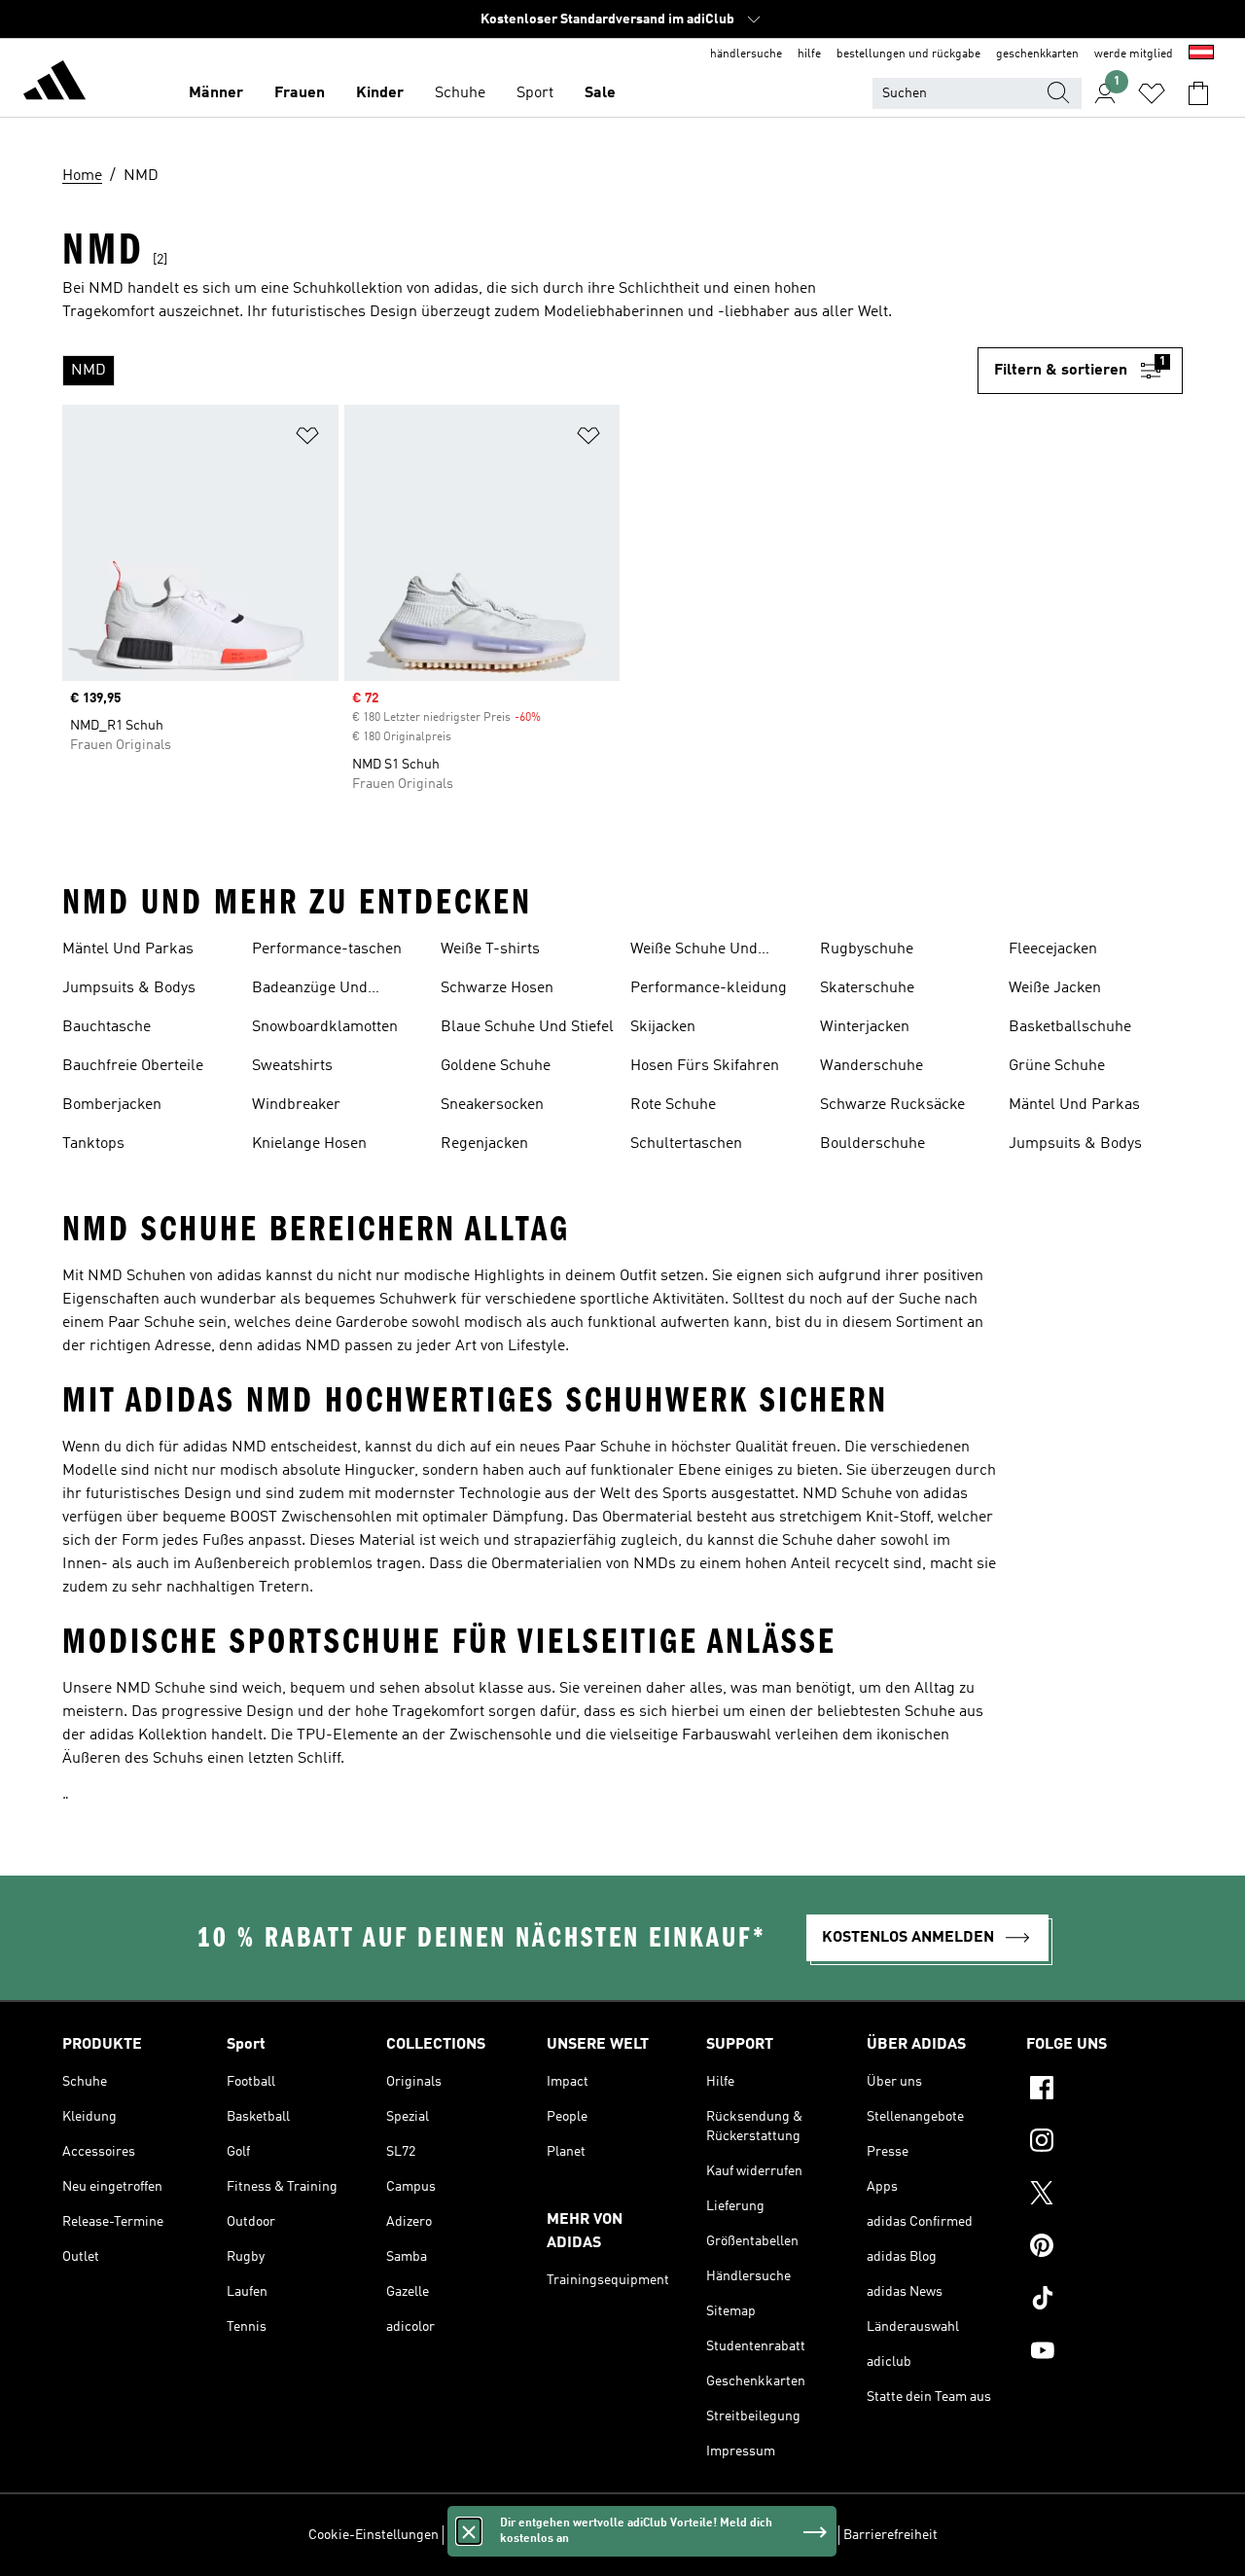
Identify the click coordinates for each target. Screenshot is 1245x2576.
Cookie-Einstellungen (373, 2535)
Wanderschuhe (871, 1066)
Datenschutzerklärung (677, 2535)
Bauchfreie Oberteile (133, 1066)
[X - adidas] (1104, 2196)
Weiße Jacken (1055, 988)
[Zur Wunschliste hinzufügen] (307, 439)
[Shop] (54, 84)
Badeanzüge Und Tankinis (310, 990)
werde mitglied (1134, 54)
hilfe (809, 54)
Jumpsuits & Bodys (129, 988)
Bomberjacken (112, 1105)
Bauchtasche (107, 1027)
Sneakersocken (492, 1105)
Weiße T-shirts (490, 949)
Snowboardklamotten (325, 1027)
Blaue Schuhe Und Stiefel (527, 1027)
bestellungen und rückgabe (908, 54)
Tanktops (93, 1144)
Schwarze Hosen (497, 988)
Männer (216, 93)
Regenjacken (484, 1144)
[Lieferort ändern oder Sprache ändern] (1201, 54)
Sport (535, 93)
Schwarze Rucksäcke (892, 1105)
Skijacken (663, 1027)
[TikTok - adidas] (1104, 2301)
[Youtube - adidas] (1104, 2353)
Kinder (380, 93)
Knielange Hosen (309, 1144)
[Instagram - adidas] (1104, 2143)
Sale (600, 93)
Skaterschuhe (867, 988)
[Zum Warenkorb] (1198, 93)
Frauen (300, 93)
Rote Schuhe (673, 1105)
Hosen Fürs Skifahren (705, 1066)
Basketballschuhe (1070, 1027)
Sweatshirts (292, 1066)
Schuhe (460, 93)
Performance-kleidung (709, 988)
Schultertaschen (686, 1144)
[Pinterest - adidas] (1104, 2248)
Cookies (577, 2535)
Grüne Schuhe (1057, 1066)
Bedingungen (794, 2535)
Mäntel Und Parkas (128, 949)
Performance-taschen (327, 949)
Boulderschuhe (872, 1144)
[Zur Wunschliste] (1152, 93)
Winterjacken (865, 1027)
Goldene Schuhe (496, 1066)
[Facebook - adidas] (1104, 2091)
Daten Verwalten (496, 2535)
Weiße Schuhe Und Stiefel (694, 951)
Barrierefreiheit (890, 2535)
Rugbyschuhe (867, 949)
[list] (520, 371)
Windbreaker (296, 1105)
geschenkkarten (1037, 54)
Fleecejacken (1053, 949)
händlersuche (746, 54)
